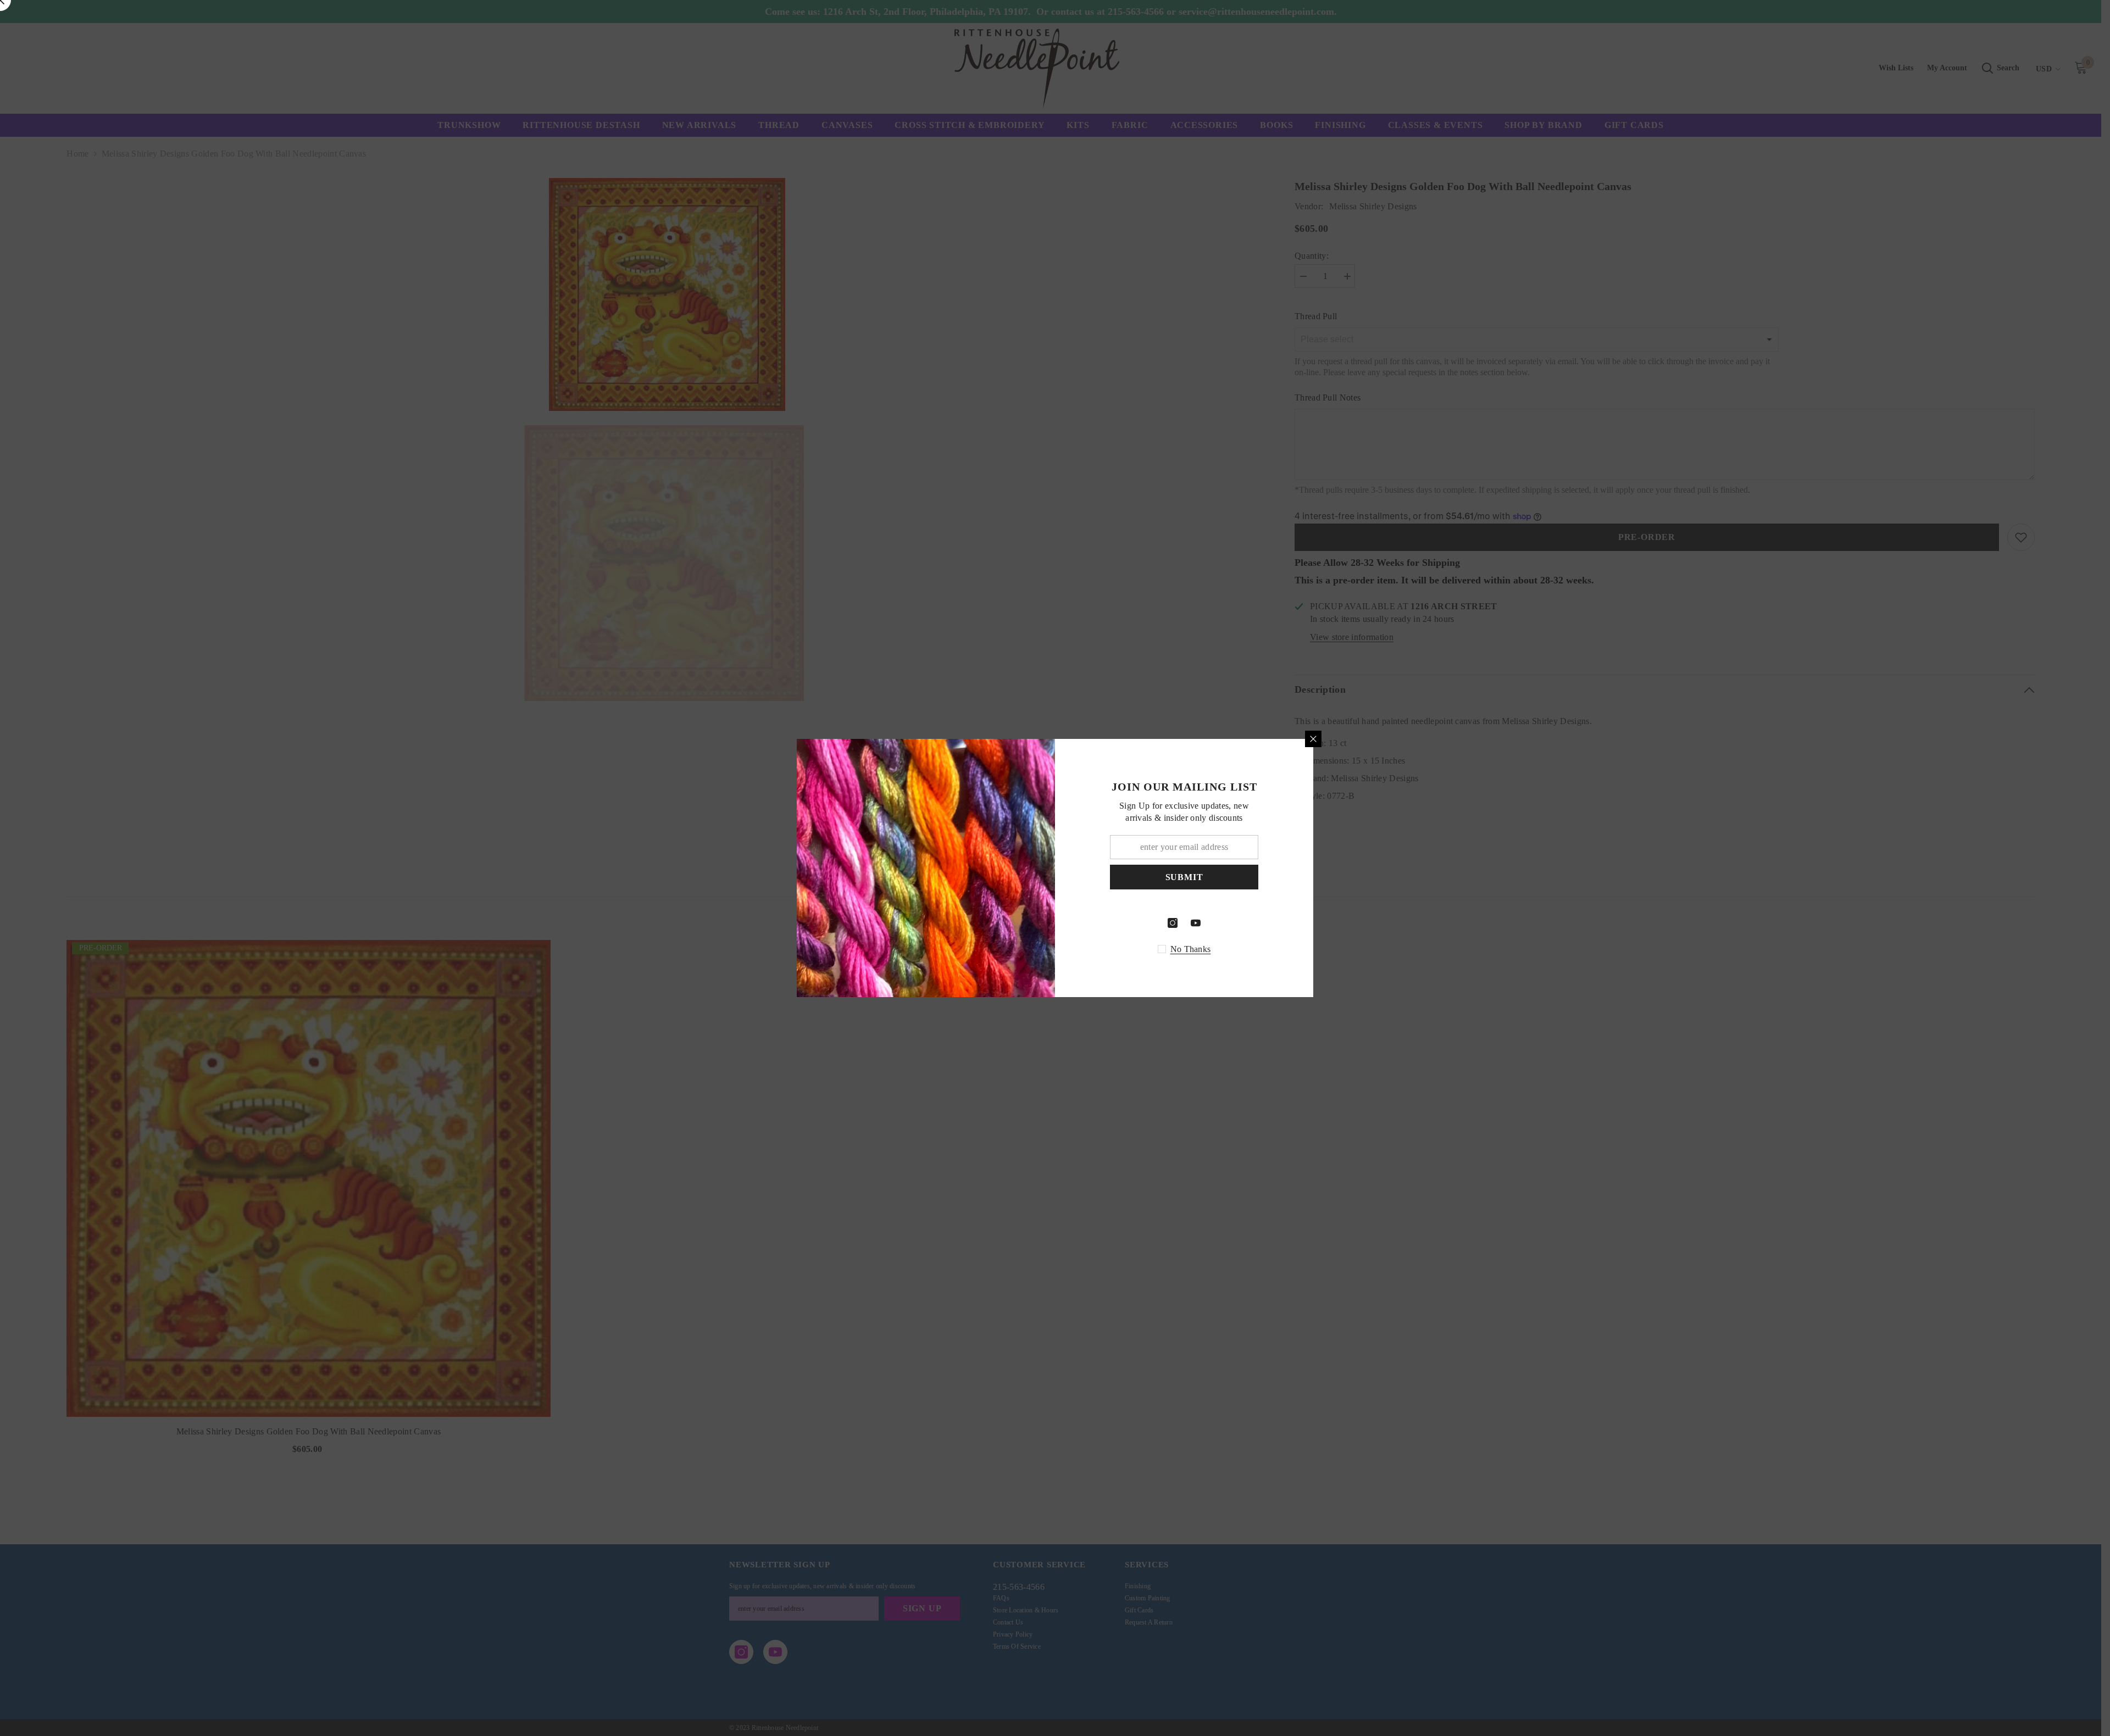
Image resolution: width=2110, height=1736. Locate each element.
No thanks (1191, 949)
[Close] (1313, 739)
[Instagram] (1173, 923)
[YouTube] (1196, 923)
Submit (1184, 877)
